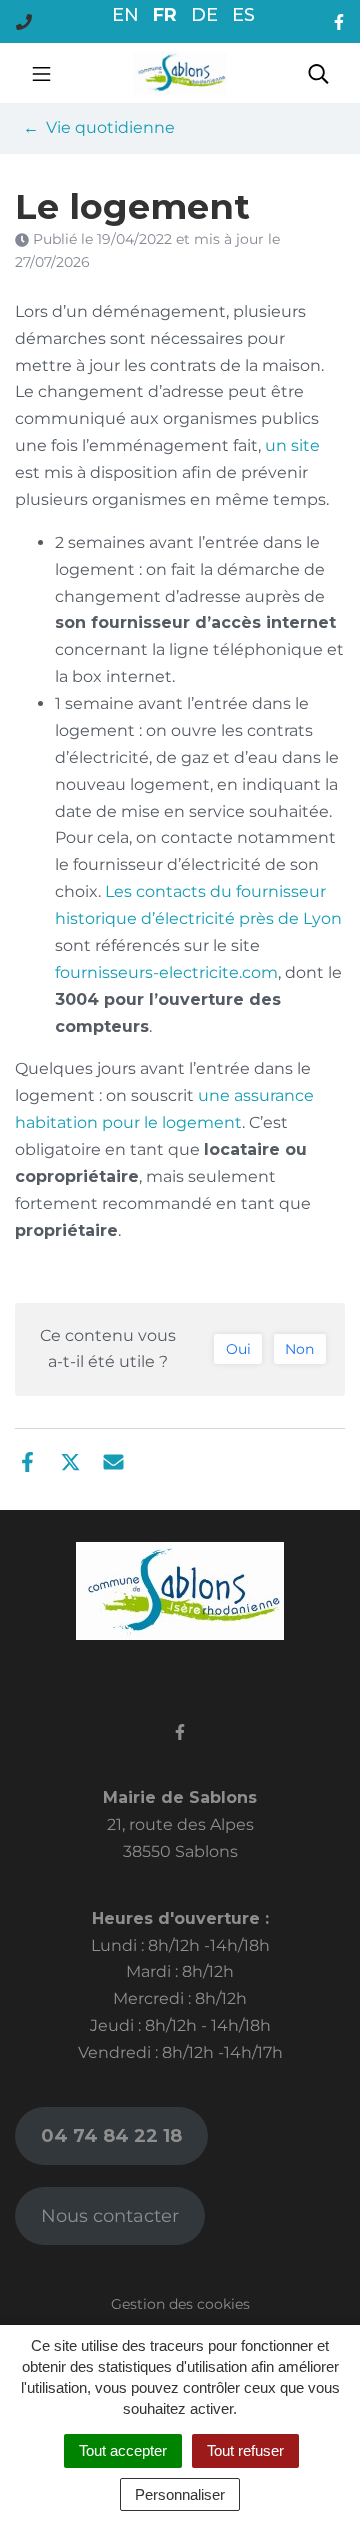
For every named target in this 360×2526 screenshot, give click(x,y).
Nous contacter (110, 2216)
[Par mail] (113, 1461)
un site (292, 445)
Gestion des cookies (180, 2304)
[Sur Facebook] (27, 1461)
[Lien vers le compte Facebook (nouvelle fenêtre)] (339, 21)
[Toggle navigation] (41, 73)
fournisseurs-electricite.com (166, 972)
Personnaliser (180, 2494)
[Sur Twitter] (70, 1461)
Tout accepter (123, 2450)
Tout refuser (245, 2450)
